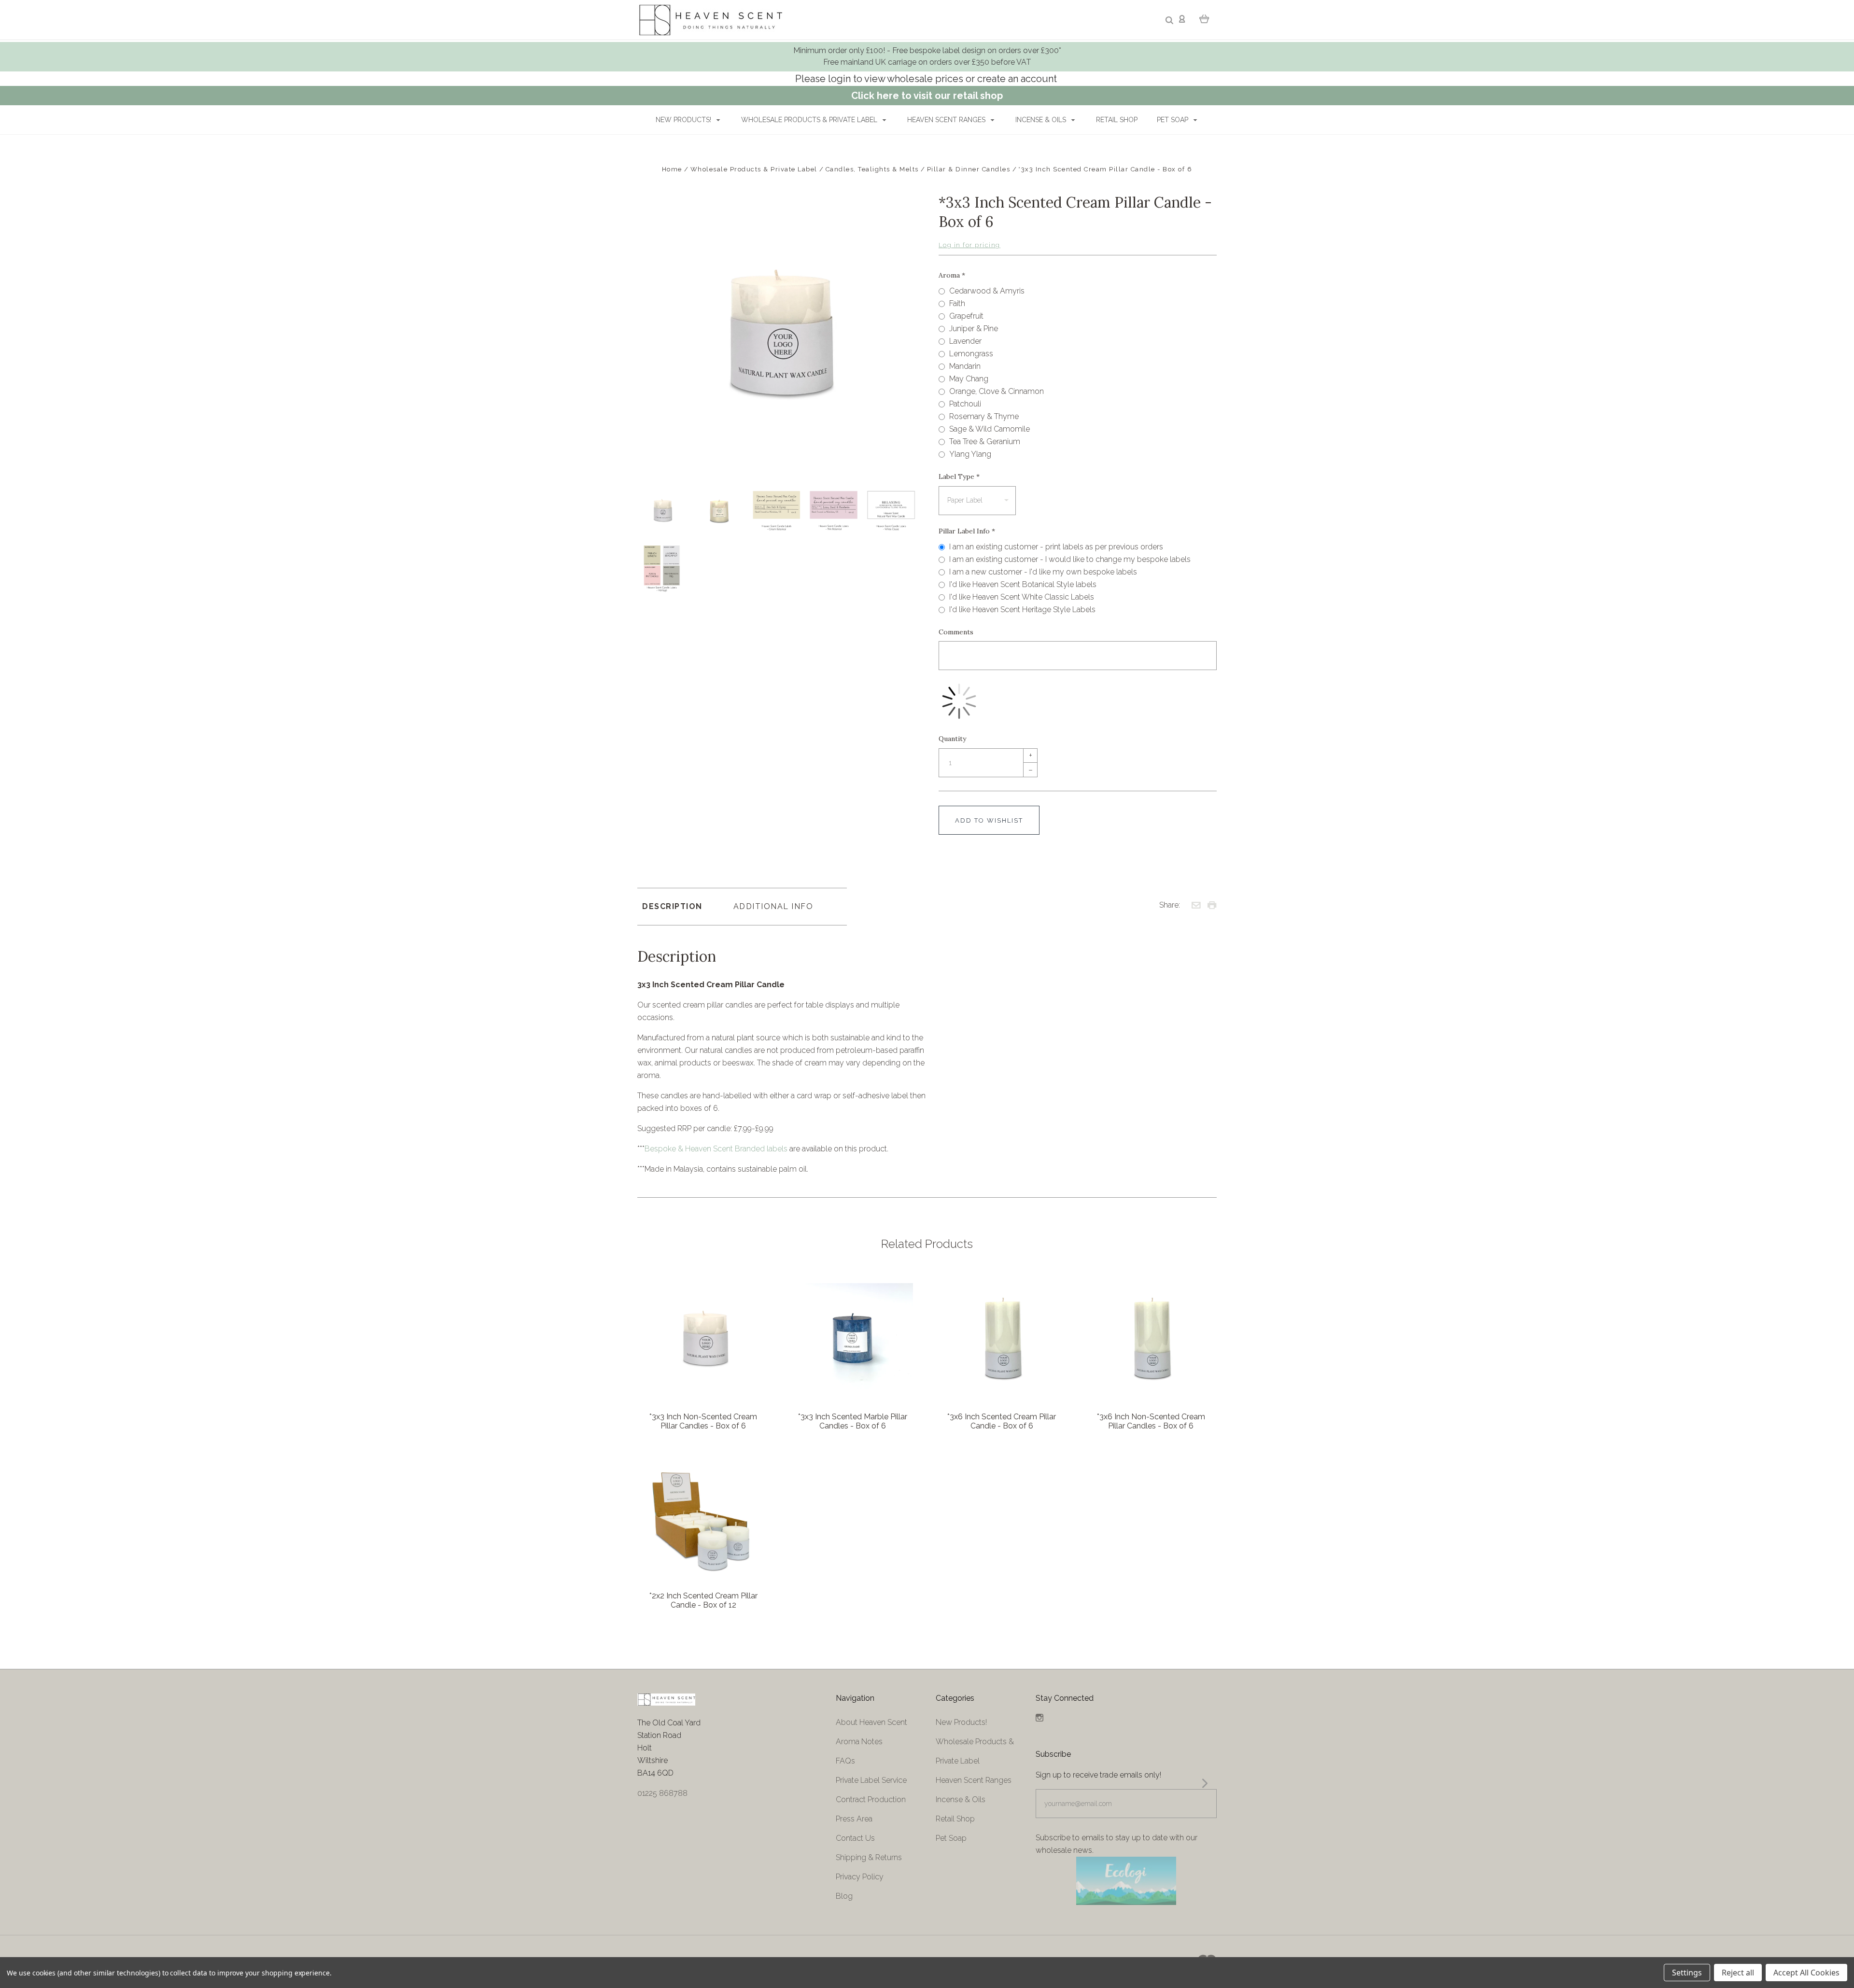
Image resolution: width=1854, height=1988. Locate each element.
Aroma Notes (859, 1742)
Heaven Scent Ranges (947, 120)
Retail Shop (1117, 120)
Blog (844, 1896)
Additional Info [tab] (773, 906)
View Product (703, 1338)
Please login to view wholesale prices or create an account (927, 79)
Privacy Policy (860, 1877)
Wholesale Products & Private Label (810, 120)
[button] (1126, 1881)
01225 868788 (662, 1793)
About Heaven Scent (871, 1722)
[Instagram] (1039, 1719)
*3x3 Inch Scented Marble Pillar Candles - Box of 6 (853, 1421)
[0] (1204, 18)
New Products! (684, 120)
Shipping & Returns (869, 1857)
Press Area (854, 1819)
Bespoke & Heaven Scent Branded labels (716, 1149)
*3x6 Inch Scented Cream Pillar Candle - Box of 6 (1002, 1421)
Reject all (1738, 1973)
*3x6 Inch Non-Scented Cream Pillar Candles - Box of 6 (1151, 1421)
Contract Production (871, 1799)
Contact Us (855, 1838)
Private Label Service (871, 1780)
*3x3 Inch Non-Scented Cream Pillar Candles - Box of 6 (703, 1421)
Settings (1687, 1973)
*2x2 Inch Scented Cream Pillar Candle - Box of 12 (703, 1600)
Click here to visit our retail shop (927, 96)
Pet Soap (1173, 120)
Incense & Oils (1042, 120)
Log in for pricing (969, 245)
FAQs (845, 1761)
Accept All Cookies (1806, 1973)
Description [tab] (672, 906)
